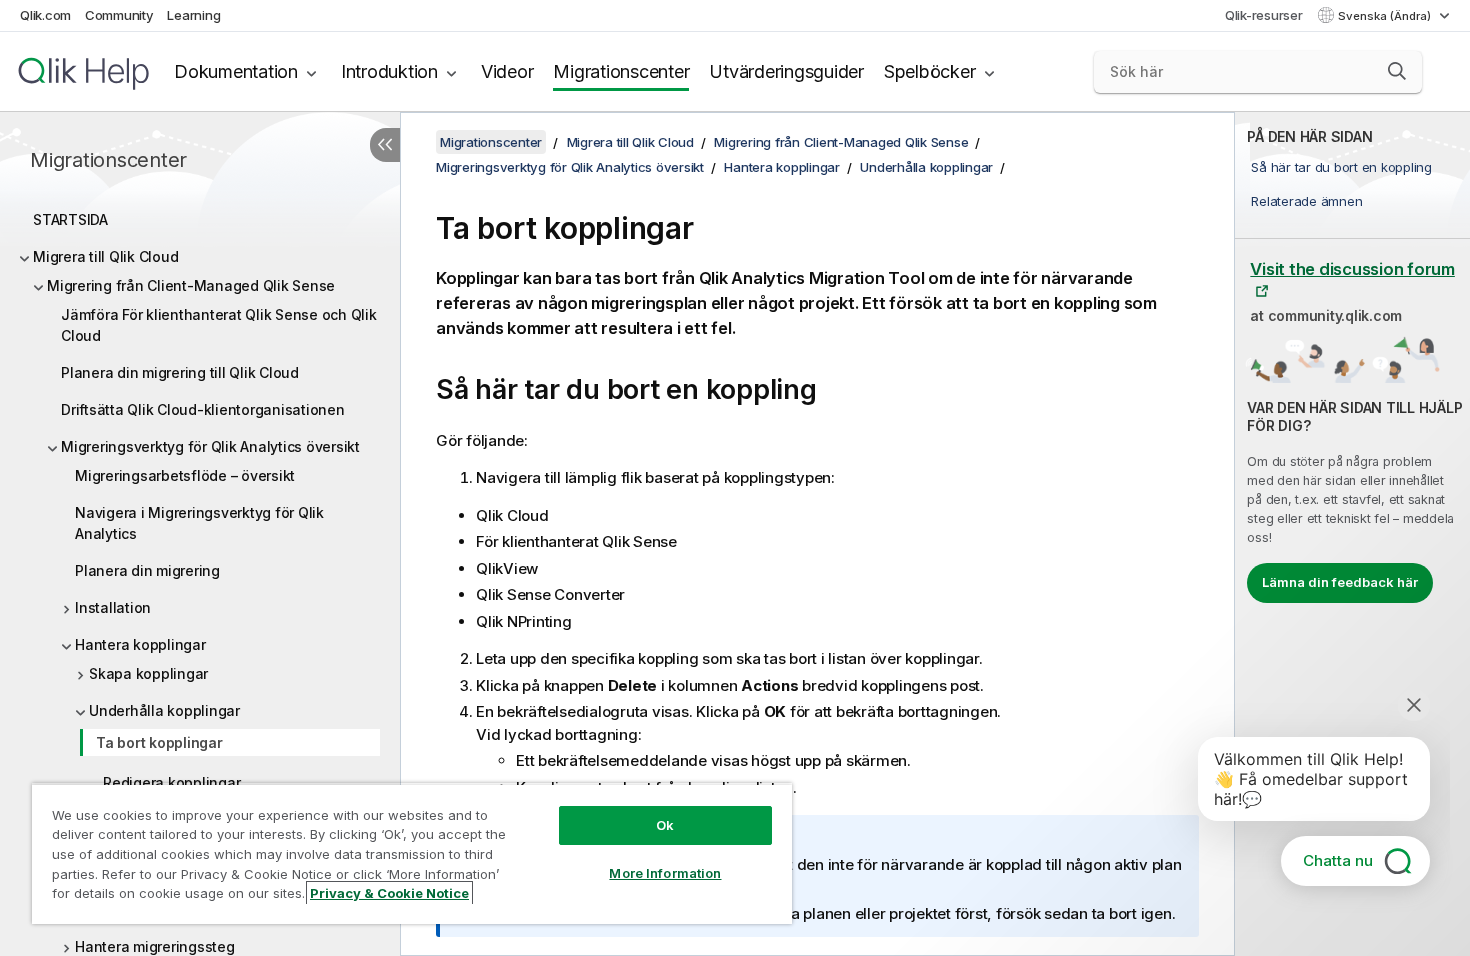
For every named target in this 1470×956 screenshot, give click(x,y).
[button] (1397, 71)
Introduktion (389, 71)
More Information (665, 873)
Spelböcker (930, 71)
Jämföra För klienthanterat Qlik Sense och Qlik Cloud (219, 325)
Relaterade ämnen (1306, 201)
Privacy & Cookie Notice (389, 893)
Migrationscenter (621, 71)
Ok (665, 825)
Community (119, 15)
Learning (193, 15)
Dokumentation (236, 71)
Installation (113, 607)
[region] (412, 853)
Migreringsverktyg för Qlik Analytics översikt (210, 446)
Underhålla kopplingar (164, 710)
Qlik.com (45, 15)
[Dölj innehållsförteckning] (385, 145)
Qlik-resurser (1264, 15)
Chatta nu (1338, 860)
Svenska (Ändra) (1386, 16)
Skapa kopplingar (148, 673)
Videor (507, 71)
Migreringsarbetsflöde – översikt (185, 475)
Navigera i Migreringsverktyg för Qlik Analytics (199, 523)
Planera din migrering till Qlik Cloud (180, 372)
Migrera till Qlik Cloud (105, 256)
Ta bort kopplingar (159, 742)
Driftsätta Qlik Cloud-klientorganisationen (203, 409)
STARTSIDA (70, 219)
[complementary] (1352, 534)
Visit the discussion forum (1352, 269)
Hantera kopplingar (140, 644)
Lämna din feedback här (1340, 582)
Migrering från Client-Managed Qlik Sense (191, 285)
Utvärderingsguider (786, 71)
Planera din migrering (147, 570)
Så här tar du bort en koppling (1341, 167)
